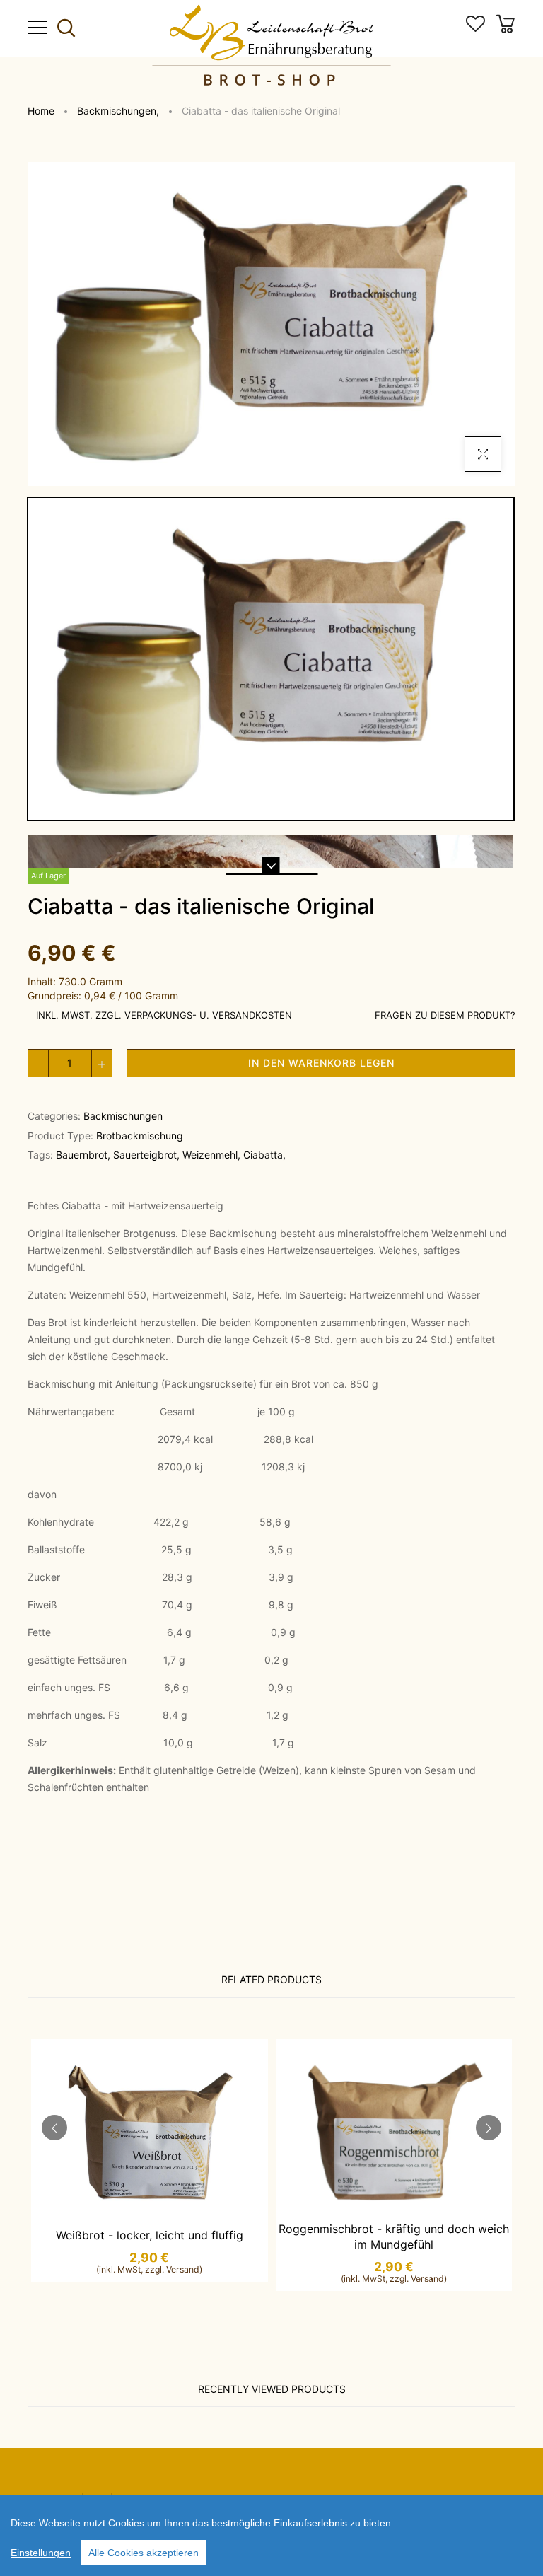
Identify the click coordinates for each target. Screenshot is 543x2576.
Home (41, 111)
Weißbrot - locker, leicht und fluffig (150, 2235)
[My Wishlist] (475, 28)
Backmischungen (118, 111)
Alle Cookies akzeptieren (144, 2553)
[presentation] (54, 2128)
